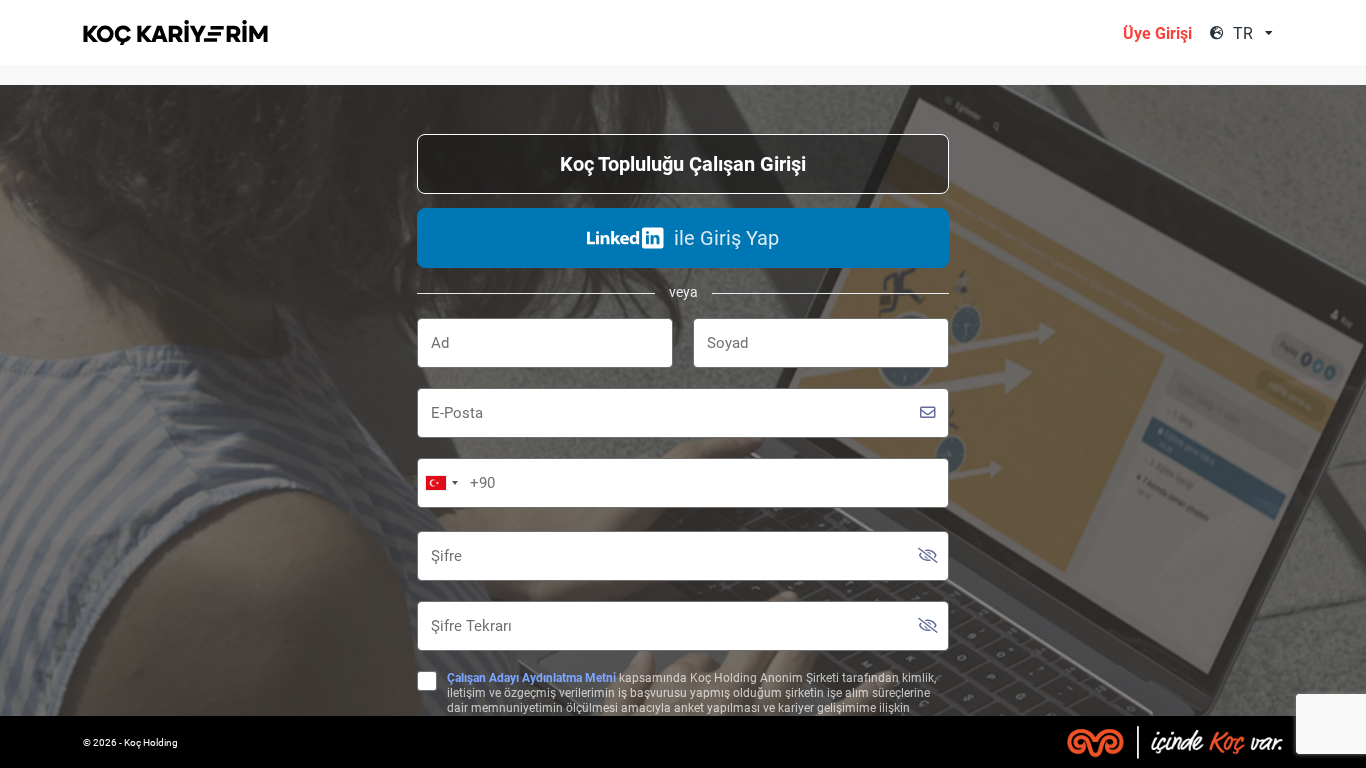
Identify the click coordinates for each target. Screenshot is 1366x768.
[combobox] (1255, 33)
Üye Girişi (1157, 33)
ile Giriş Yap (726, 238)
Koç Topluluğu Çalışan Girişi (683, 164)
